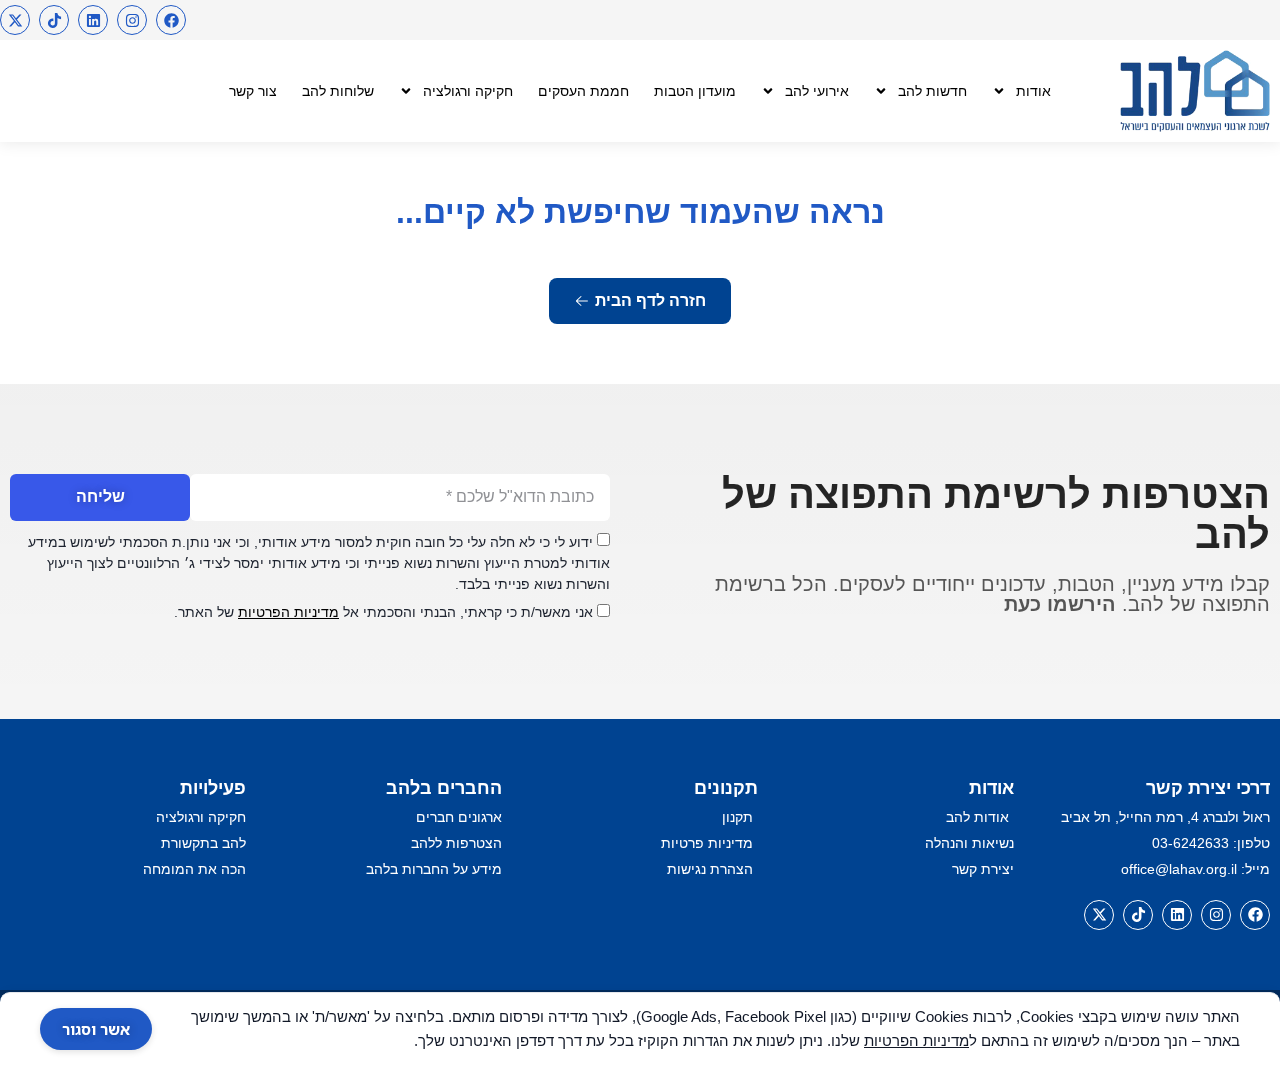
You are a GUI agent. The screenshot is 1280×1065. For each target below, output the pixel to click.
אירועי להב (817, 91)
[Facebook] (171, 20)
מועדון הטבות (695, 91)
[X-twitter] (15, 20)
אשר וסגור (96, 1029)
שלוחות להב (338, 91)
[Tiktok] (54, 20)
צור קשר (253, 91)
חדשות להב (932, 91)
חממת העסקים (583, 91)
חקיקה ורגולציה (468, 91)
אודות (1033, 91)
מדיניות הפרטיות (288, 612)
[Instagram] (132, 20)
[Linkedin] (93, 20)
